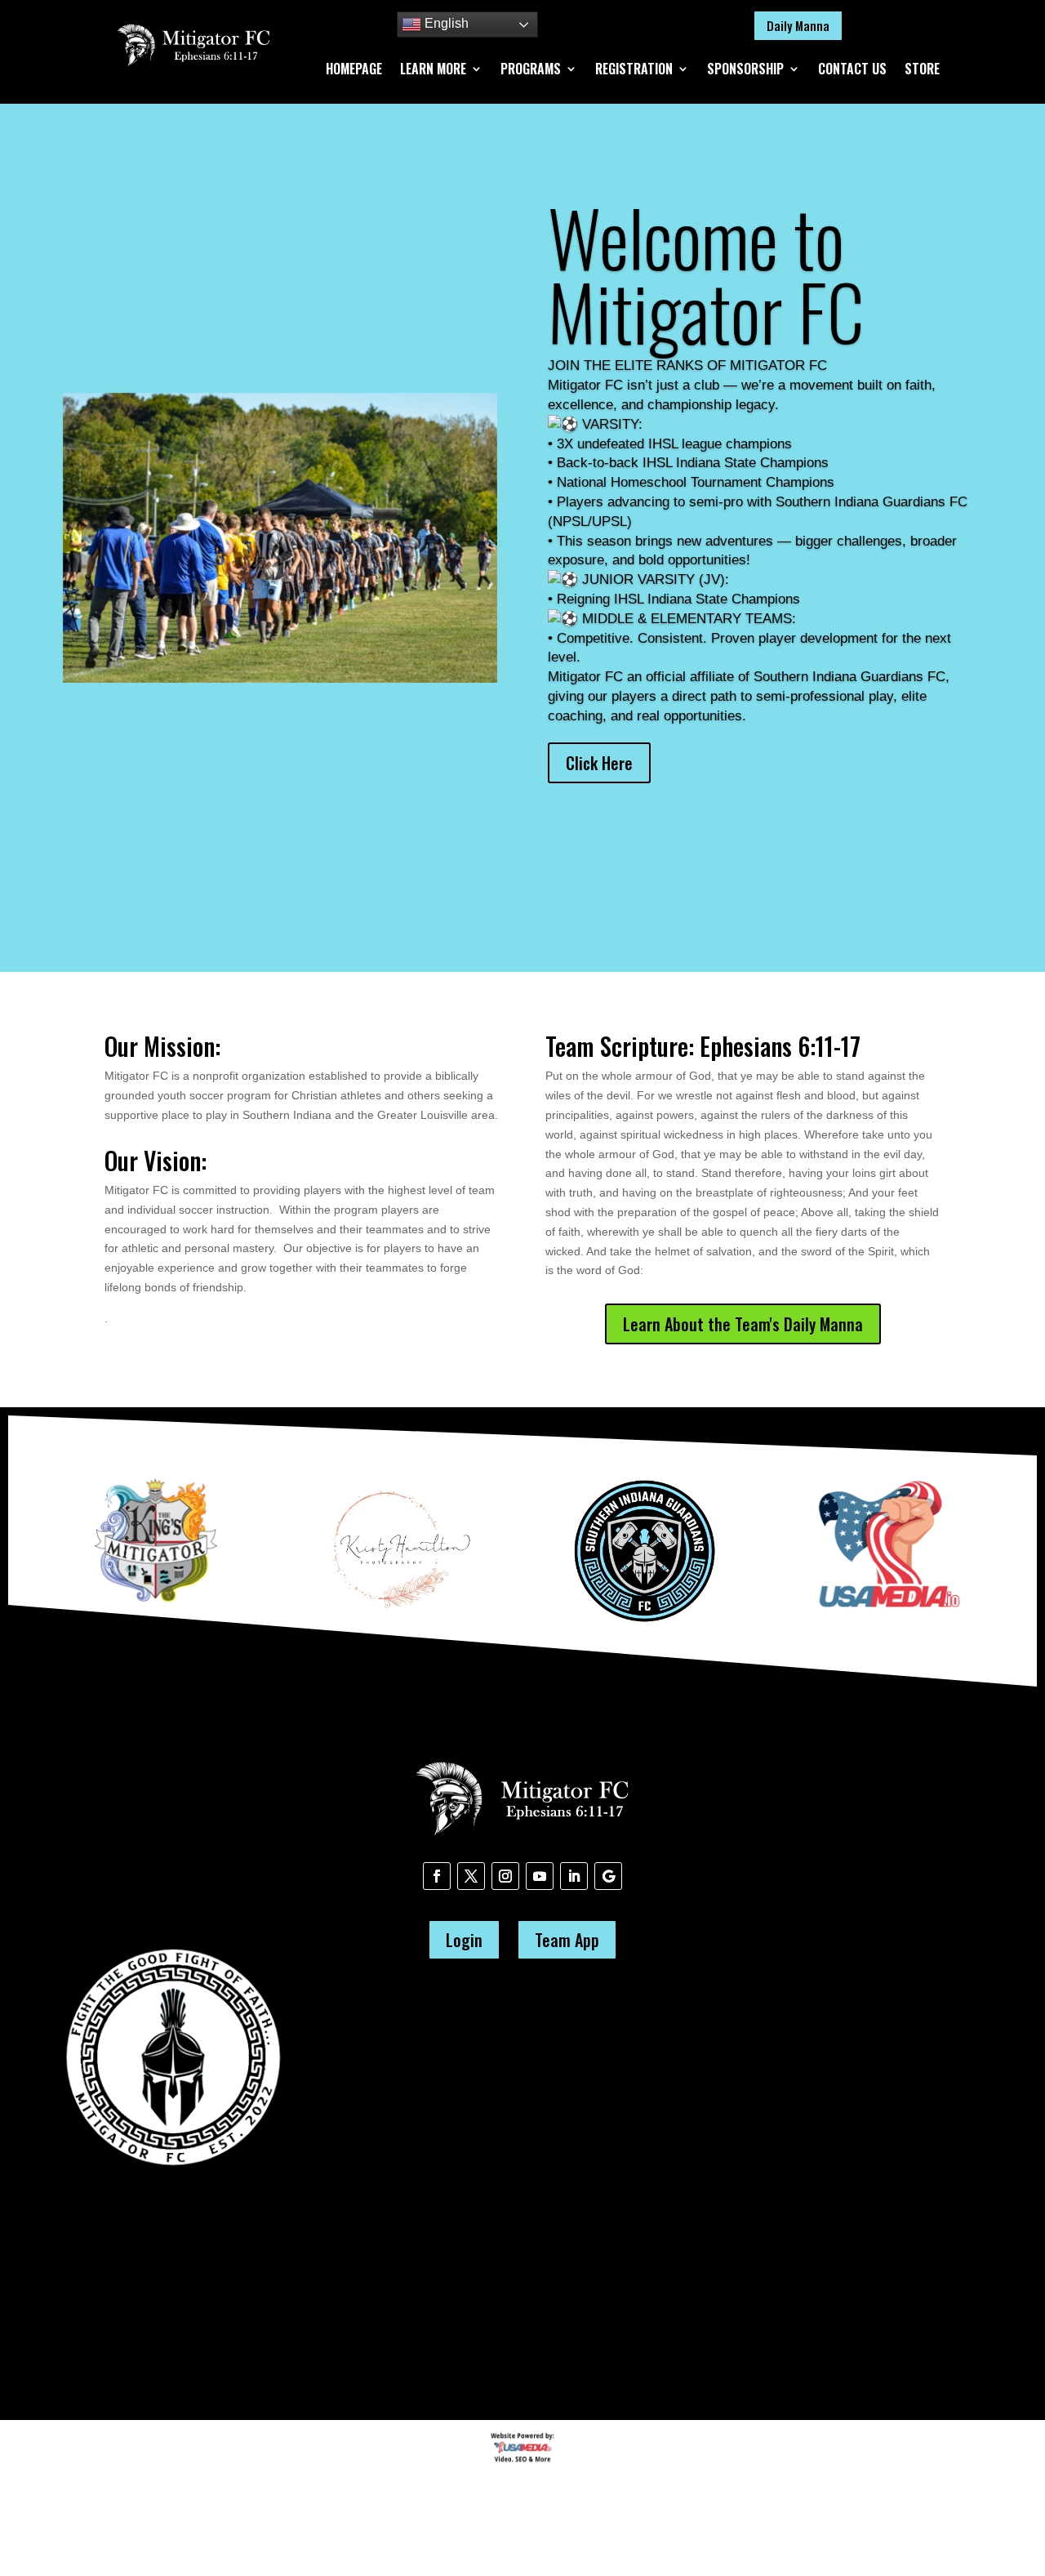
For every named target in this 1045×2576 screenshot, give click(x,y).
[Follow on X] (471, 1876)
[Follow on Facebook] (437, 1876)
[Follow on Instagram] (505, 1876)
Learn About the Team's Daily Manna (743, 1324)
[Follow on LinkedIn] (574, 1876)
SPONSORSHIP (745, 71)
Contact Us (852, 71)
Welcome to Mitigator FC (706, 274)
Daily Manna (798, 25)
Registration (634, 71)
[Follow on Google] (608, 1876)
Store (922, 71)
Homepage (354, 71)
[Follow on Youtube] (540, 1876)
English (445, 23)
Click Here (599, 763)
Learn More (433, 71)
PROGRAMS (531, 71)
